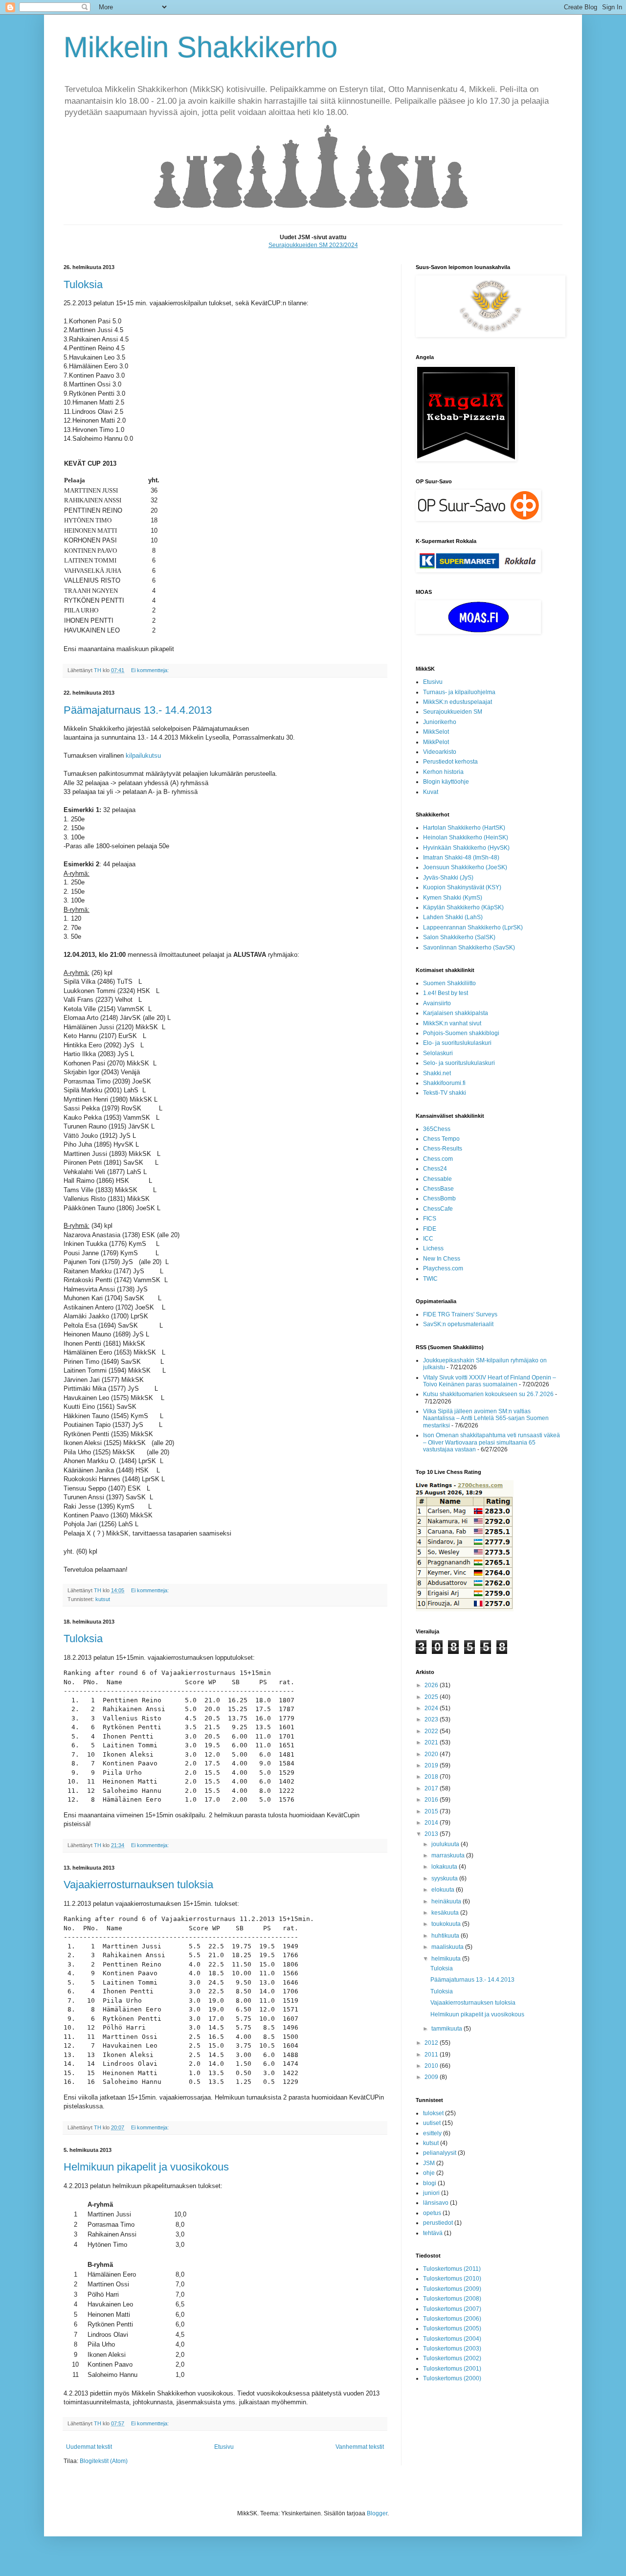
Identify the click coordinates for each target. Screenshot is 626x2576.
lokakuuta (445, 1867)
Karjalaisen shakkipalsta (456, 1013)
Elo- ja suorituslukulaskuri (457, 1043)
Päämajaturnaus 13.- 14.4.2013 (138, 710)
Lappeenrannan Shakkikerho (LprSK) (473, 927)
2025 (432, 1697)
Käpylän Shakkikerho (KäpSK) (463, 907)
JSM (429, 2163)
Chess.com (438, 1159)
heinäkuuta (447, 1901)
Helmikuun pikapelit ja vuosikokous (146, 2167)
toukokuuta (447, 1924)
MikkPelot (436, 742)
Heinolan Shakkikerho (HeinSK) (466, 837)
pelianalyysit (440, 2153)
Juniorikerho (440, 722)
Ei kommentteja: (151, 670)
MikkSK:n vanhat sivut (452, 1023)
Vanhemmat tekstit (360, 2447)
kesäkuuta (446, 1913)
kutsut (103, 1599)
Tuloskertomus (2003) (452, 2349)
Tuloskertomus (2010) (452, 2279)
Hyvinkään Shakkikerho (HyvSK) (466, 848)
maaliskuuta (448, 1947)
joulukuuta (446, 1844)
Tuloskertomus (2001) (452, 2369)
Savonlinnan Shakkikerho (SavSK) (469, 948)
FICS (430, 1219)
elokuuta (444, 1890)
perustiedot (438, 2223)
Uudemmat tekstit (89, 2447)
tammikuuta (447, 2029)
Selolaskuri (438, 1053)
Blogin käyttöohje (446, 782)
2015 (432, 1811)
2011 (432, 2055)
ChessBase (438, 1189)
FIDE (430, 1229)
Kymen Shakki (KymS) (453, 898)
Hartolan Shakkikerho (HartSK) (464, 828)
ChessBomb (439, 1198)
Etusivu (224, 2447)
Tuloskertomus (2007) (452, 2309)
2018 (432, 1777)
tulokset (433, 2113)
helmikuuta (447, 1959)
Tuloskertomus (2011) (452, 2269)
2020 (432, 1754)
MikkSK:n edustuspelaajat (458, 702)
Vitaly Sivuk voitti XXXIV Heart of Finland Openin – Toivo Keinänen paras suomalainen (490, 1381)
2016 (432, 1800)
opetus (432, 2213)
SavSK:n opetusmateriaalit (458, 1324)
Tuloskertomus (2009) (452, 2289)
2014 (432, 1823)
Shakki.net (437, 1073)
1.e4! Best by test (446, 993)
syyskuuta (445, 1878)
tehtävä (433, 2233)
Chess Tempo (441, 1139)
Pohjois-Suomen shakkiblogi (461, 1033)
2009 (432, 2077)
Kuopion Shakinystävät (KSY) (462, 887)
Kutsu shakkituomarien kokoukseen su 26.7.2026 (488, 1394)
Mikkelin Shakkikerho (201, 47)
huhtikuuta (446, 1936)
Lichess (433, 1248)
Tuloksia (83, 284)
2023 (432, 1719)
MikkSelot (436, 732)
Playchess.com (443, 1268)
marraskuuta (449, 1855)
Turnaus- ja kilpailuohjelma (459, 692)
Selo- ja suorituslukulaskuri (459, 1063)
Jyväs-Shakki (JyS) (448, 878)
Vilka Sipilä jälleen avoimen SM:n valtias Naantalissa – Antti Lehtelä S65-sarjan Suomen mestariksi (486, 1418)
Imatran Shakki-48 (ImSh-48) (461, 858)
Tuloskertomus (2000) (452, 2378)
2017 (432, 1788)
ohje (429, 2173)
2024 (432, 1708)
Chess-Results (443, 1149)
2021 (432, 1742)
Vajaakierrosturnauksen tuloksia (138, 1885)
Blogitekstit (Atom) (104, 2461)
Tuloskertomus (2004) (452, 2339)
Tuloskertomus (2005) (452, 2328)
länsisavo (436, 2203)
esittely (432, 2133)
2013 (432, 1834)
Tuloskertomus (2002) (452, 2358)
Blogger (377, 2513)
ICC (428, 1239)
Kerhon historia (443, 772)
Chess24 (435, 1169)
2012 (432, 2043)
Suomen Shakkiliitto (449, 983)
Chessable (437, 1179)
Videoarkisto (440, 752)
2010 (432, 2066)
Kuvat (431, 792)
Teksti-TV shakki (445, 1093)
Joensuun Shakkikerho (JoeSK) (465, 867)
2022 (432, 1731)
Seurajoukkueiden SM (453, 712)
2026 (432, 1685)
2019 (432, 1765)
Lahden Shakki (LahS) (453, 917)
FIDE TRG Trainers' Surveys (460, 1314)
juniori (431, 2193)
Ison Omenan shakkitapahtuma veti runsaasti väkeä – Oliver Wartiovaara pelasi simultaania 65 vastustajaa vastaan (492, 1442)
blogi (430, 2183)
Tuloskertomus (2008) (452, 2299)
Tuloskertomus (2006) (452, 2319)
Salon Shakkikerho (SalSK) (459, 937)
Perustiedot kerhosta (450, 762)
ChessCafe (438, 1209)
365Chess (437, 1129)
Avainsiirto (437, 1003)
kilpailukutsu (143, 756)
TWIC (430, 1279)
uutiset (432, 2123)
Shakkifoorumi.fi (444, 1083)
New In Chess (442, 1259)
